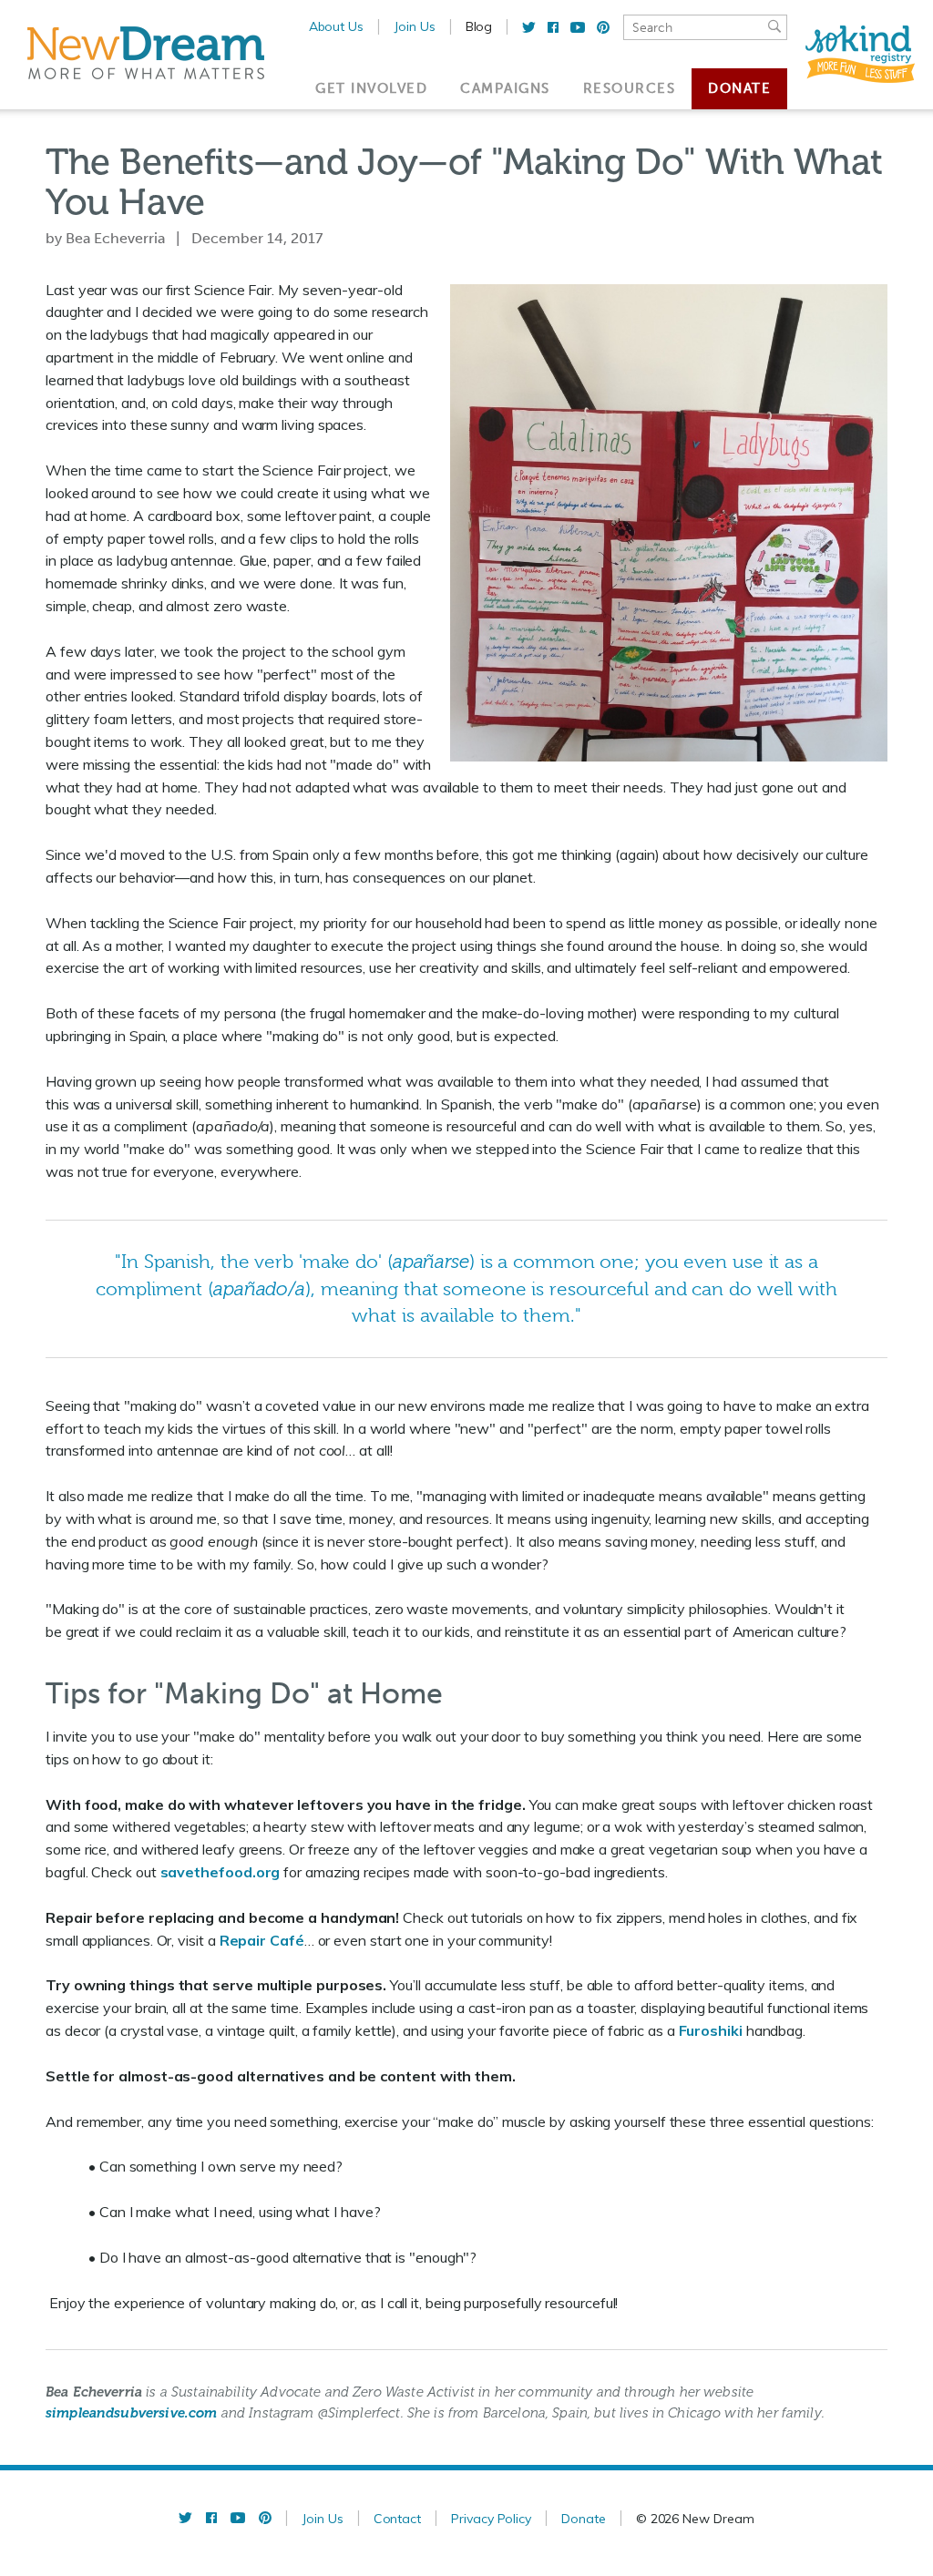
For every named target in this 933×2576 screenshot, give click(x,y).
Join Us (415, 26)
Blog (479, 26)
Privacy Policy (491, 2519)
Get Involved (371, 88)
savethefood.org (220, 1872)
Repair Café (262, 1940)
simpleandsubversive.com (131, 2413)
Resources (630, 88)
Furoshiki (711, 2030)
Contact (398, 2519)
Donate (739, 88)
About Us (336, 26)
